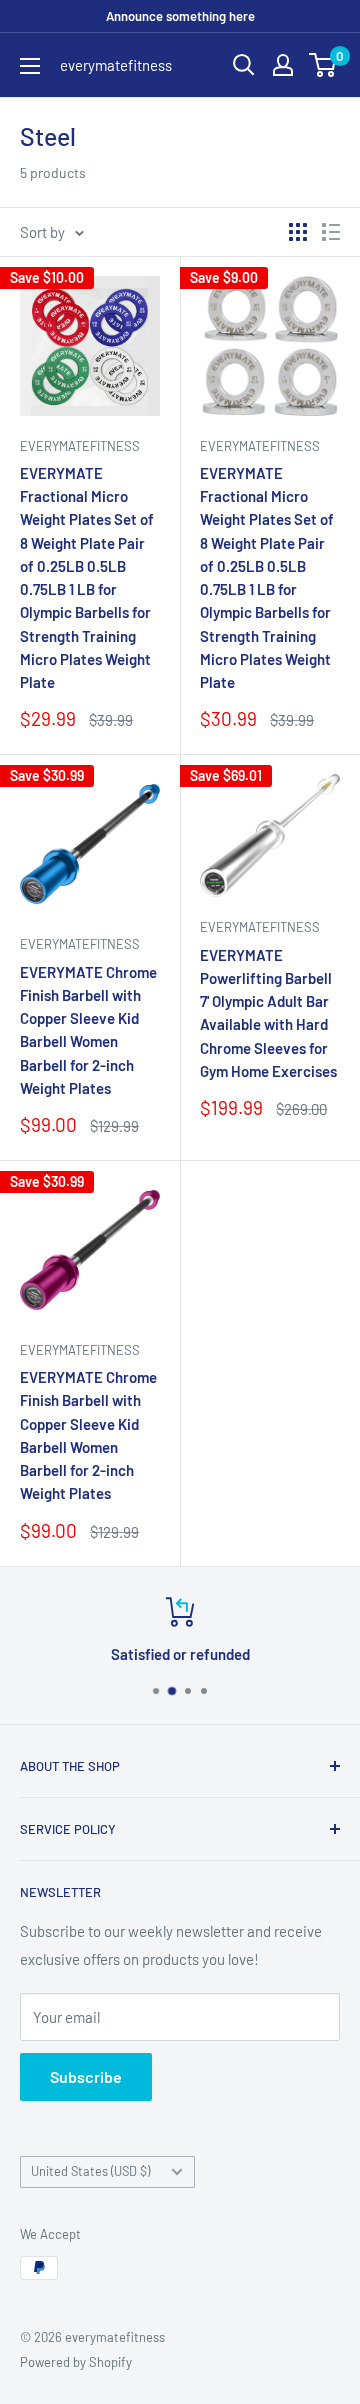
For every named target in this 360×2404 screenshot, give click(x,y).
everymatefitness (80, 446)
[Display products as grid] (298, 232)
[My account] (283, 65)
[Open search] (244, 65)
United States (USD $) (90, 2171)
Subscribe (86, 2076)
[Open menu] (30, 66)
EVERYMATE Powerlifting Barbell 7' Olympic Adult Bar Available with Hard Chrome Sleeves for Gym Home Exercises (268, 1013)
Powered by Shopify (76, 2362)
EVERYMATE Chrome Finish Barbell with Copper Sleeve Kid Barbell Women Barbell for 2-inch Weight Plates (88, 1030)
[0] (323, 65)
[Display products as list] (331, 232)
